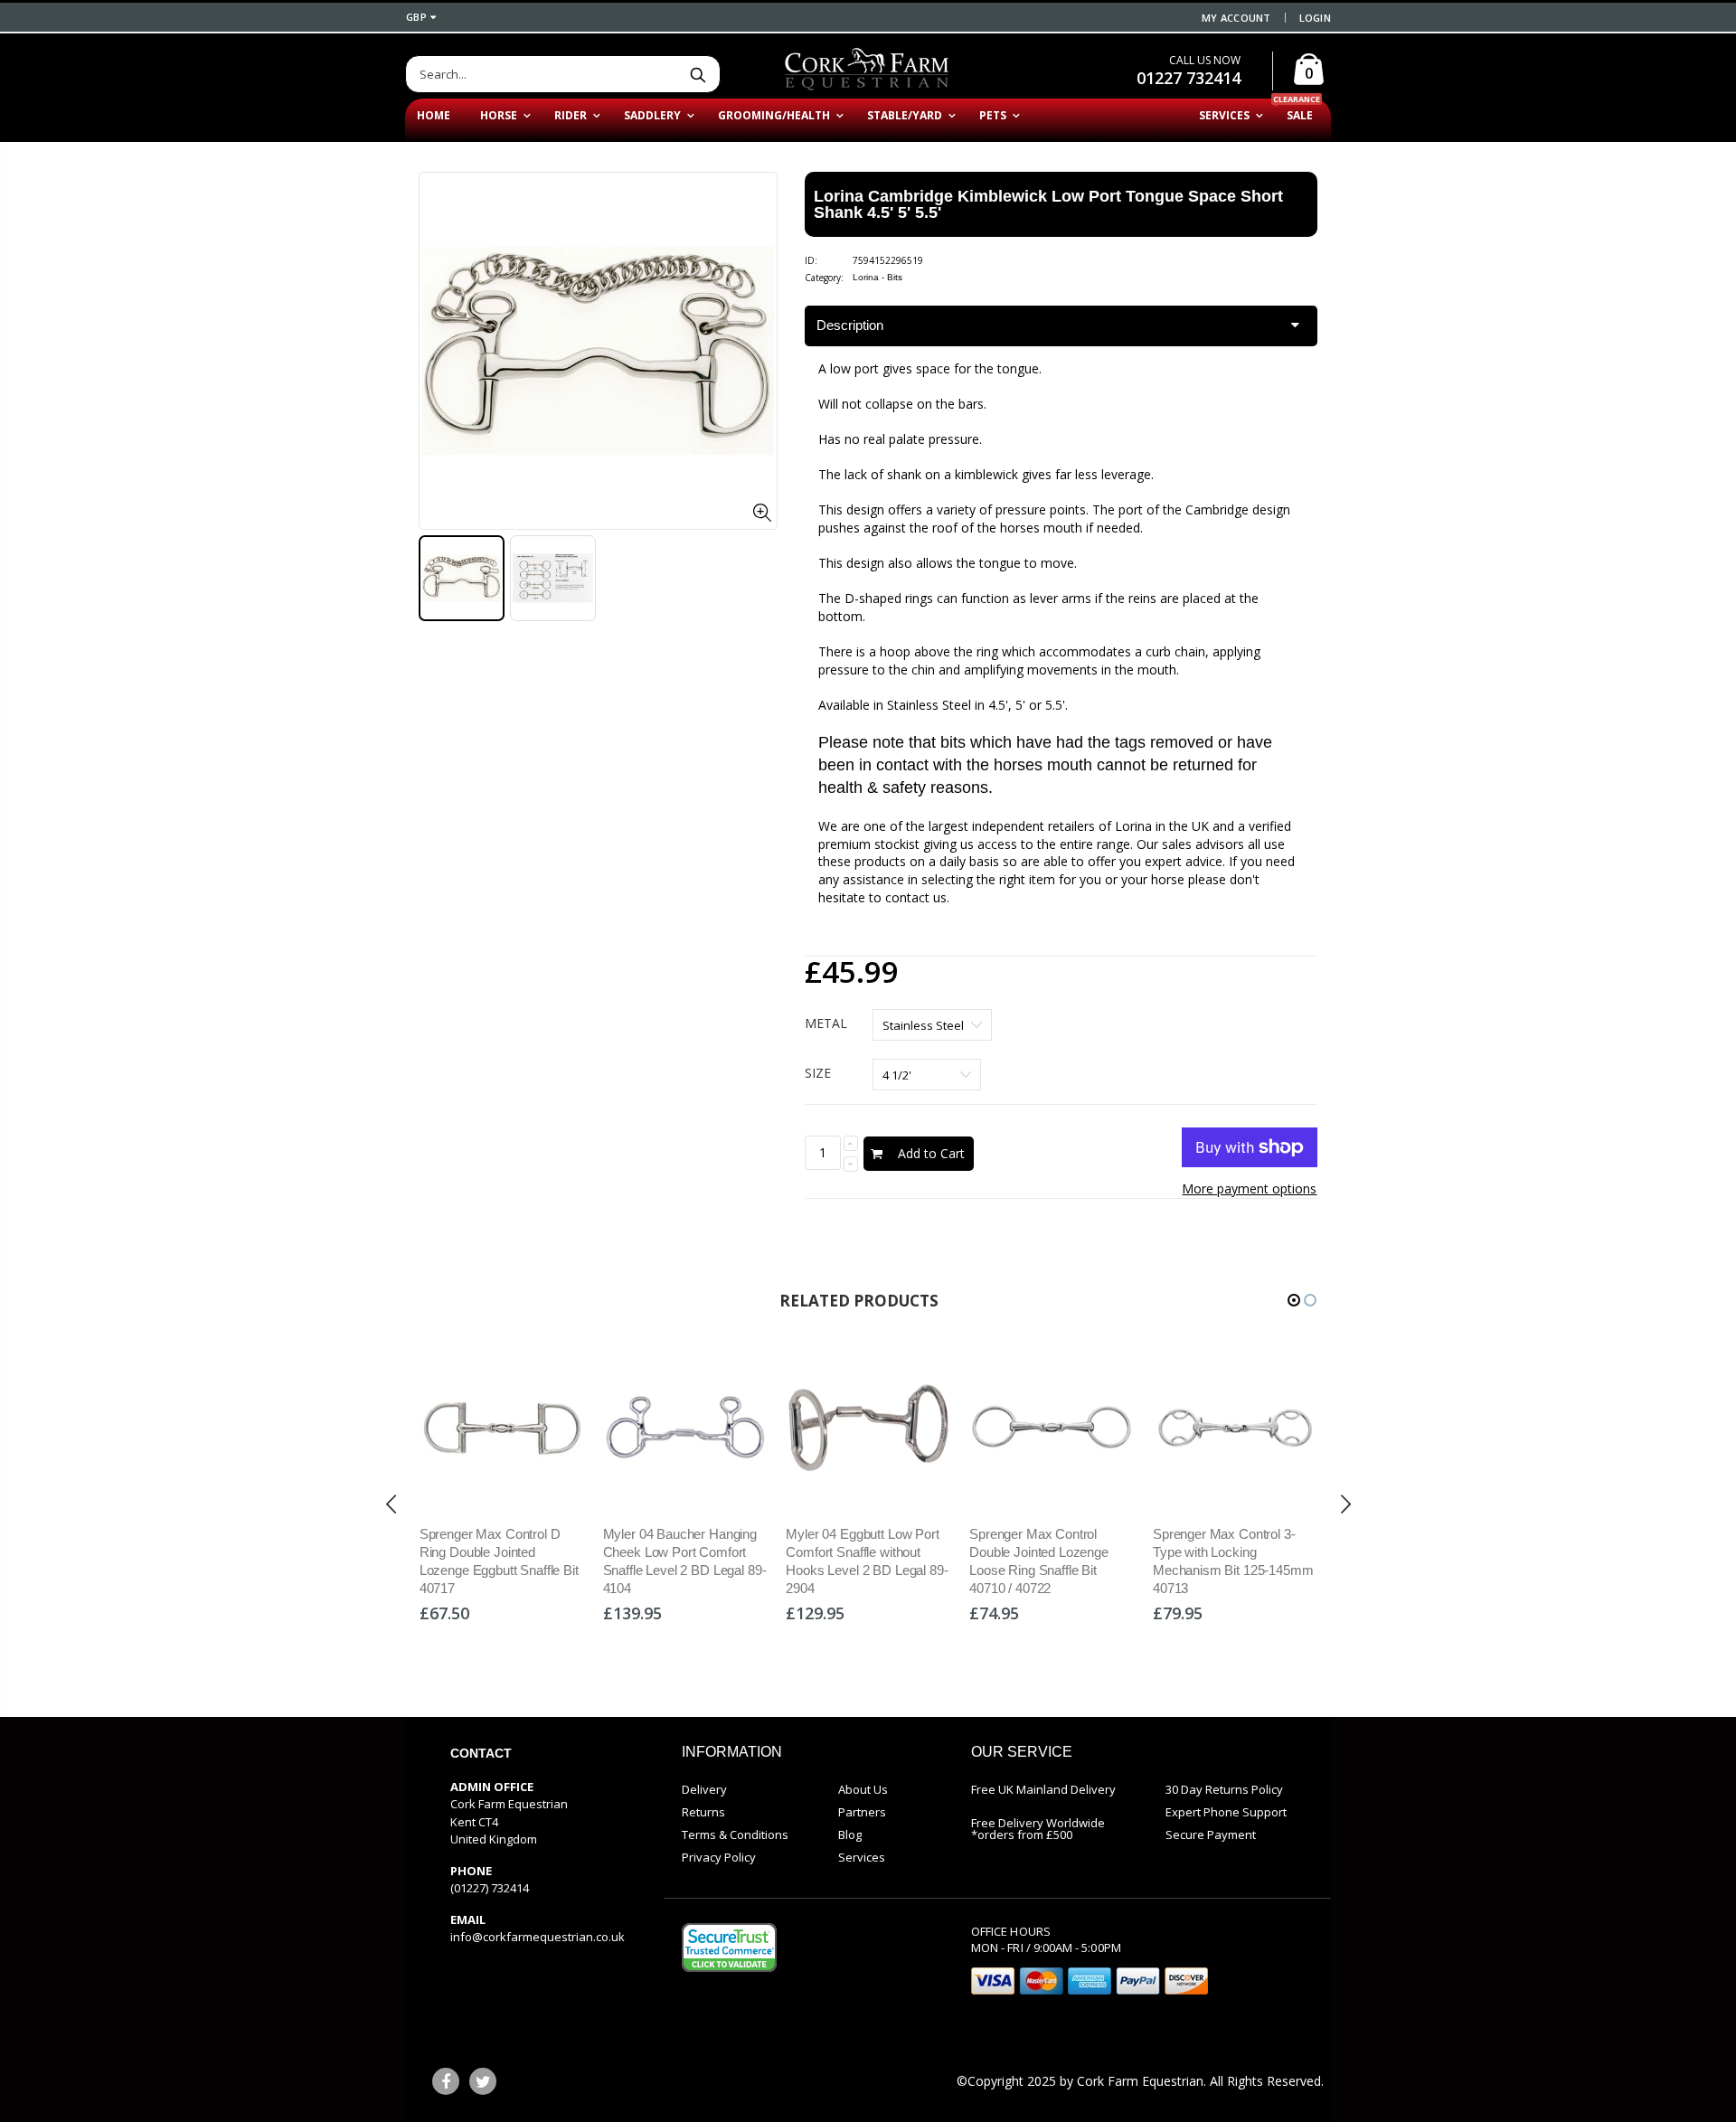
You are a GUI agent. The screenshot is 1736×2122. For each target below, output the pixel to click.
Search (698, 74)
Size (818, 1073)
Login (1315, 18)
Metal (826, 1023)
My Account (1236, 18)
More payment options (1249, 1188)
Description (850, 325)
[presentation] (392, 1504)
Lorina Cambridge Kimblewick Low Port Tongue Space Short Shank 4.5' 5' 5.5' (1048, 204)
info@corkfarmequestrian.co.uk (538, 1937)
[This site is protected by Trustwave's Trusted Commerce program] (729, 1948)
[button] (1294, 1300)
